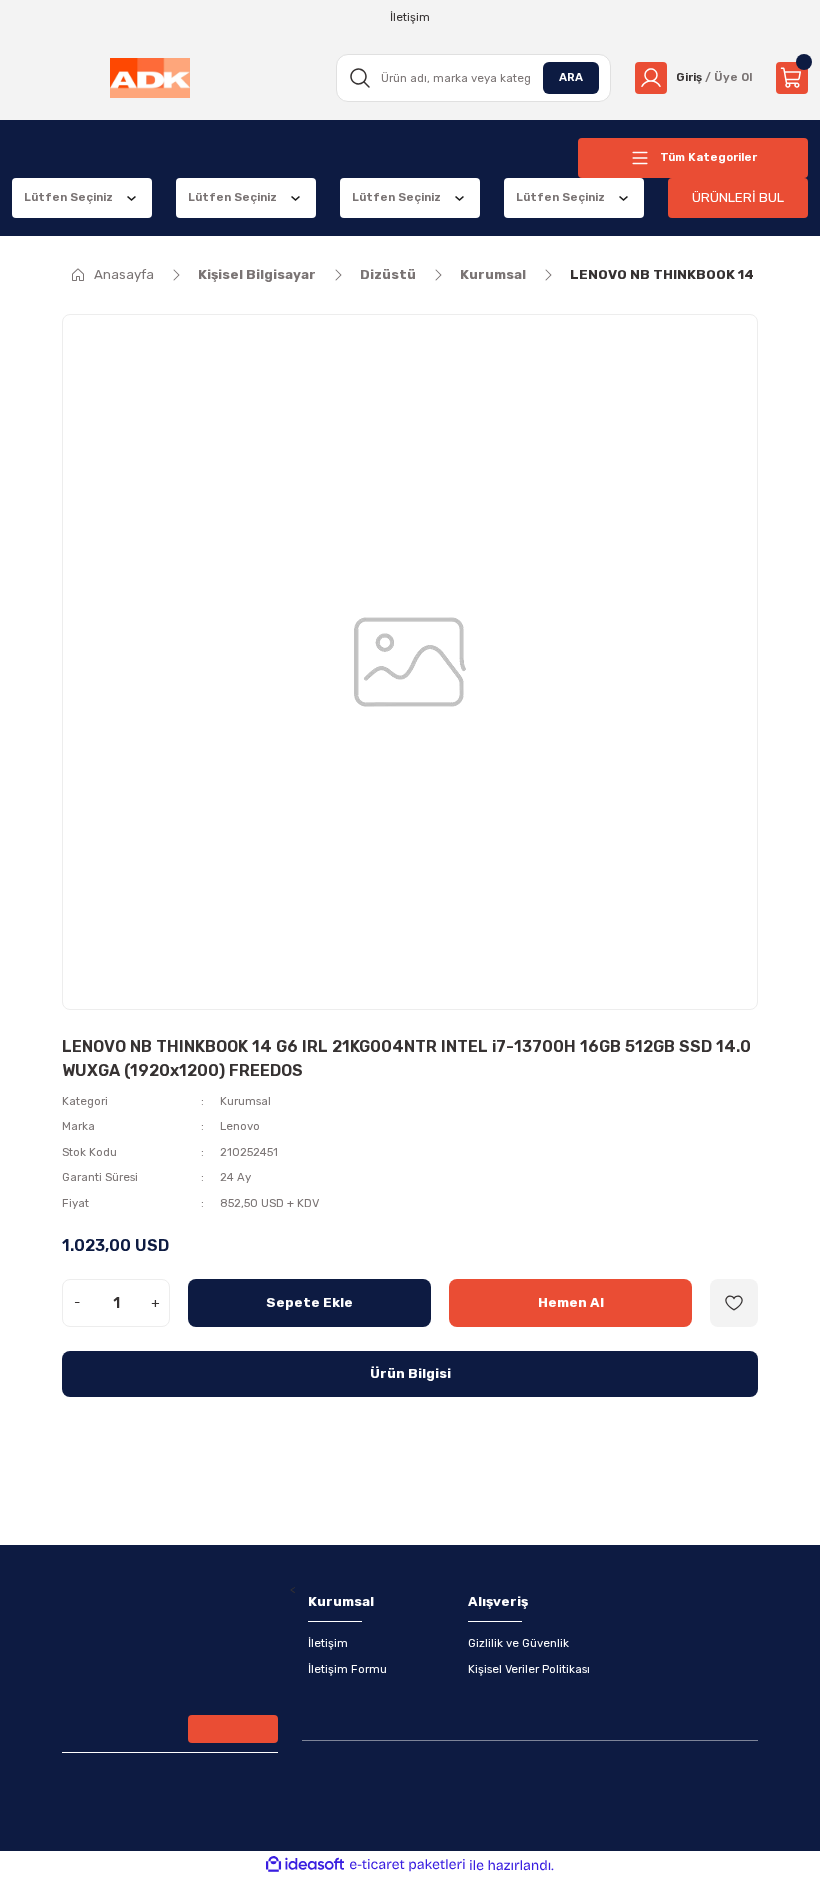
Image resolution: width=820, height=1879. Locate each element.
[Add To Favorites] (734, 1303)
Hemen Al (571, 1302)
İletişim (328, 1643)
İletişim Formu (347, 1669)
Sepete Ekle (309, 1302)
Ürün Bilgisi (410, 1373)
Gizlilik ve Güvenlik (518, 1643)
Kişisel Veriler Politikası (529, 1669)
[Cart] (792, 78)
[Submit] (233, 1729)
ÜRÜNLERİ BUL (738, 197)
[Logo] (150, 78)
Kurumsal (245, 1101)
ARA (571, 77)
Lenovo (240, 1126)
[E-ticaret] (407, 1865)
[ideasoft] (305, 1865)
